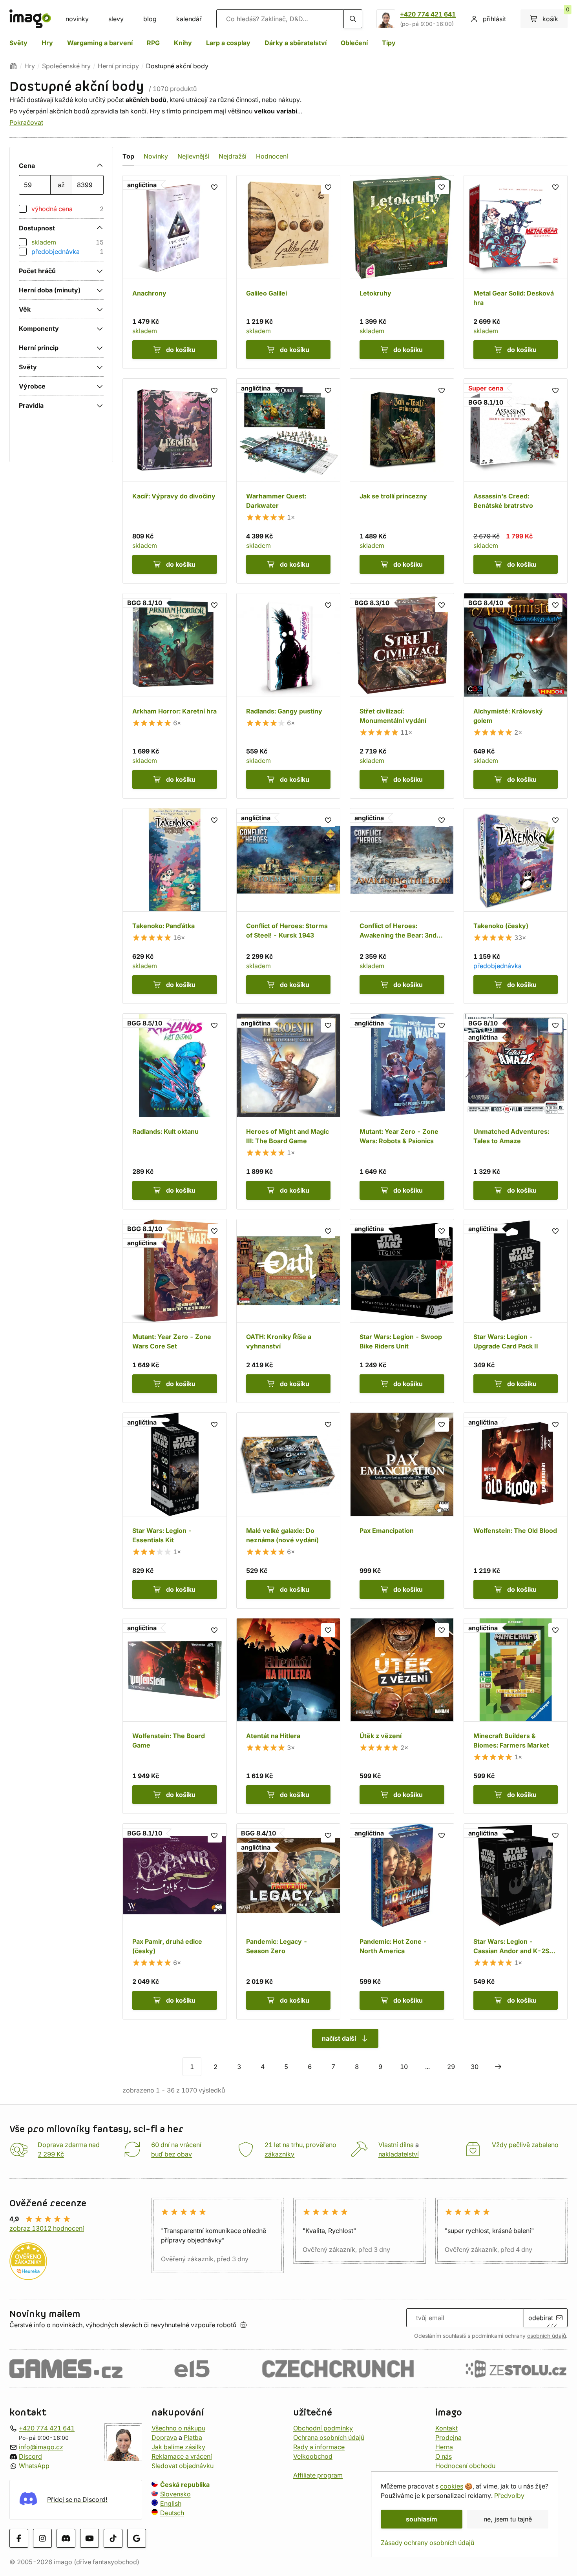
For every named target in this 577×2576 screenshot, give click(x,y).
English (171, 2503)
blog (150, 19)
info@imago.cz (41, 2447)
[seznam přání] (215, 187)
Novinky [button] (156, 156)
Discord (30, 2456)
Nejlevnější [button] (193, 156)
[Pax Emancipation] (402, 1511)
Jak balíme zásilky (178, 2447)
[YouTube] (89, 2538)
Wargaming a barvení (100, 43)
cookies (452, 2486)
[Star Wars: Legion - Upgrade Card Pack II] (516, 1311)
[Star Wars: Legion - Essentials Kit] (175, 1511)
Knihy (183, 43)
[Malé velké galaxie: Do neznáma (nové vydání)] (288, 1511)
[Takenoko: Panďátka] (175, 906)
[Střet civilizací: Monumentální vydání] (402, 696)
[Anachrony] (175, 272)
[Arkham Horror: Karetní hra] (175, 696)
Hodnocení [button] (272, 156)
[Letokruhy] (402, 272)
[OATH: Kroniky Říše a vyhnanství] (288, 1311)
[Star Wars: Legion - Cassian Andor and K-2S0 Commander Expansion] (516, 1921)
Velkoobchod (313, 2456)
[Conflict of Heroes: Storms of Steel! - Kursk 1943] (288, 906)
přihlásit (494, 19)
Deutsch (172, 2513)
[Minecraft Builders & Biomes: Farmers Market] (516, 1716)
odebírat (541, 2318)
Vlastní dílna (396, 2145)
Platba (193, 2437)
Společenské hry (66, 66)
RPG (153, 43)
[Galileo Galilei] (288, 272)
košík (555, 16)
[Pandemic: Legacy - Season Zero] (288, 1921)
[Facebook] (19, 2538)
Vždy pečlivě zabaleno (525, 2145)
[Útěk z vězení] (402, 1716)
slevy (116, 19)
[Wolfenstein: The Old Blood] (516, 1511)
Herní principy (118, 66)
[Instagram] (42, 2538)
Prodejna (448, 2437)
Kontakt (446, 2428)
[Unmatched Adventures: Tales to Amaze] (516, 1111)
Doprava (164, 2437)
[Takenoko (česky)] (516, 906)
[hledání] (353, 19)
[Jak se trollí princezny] (402, 481)
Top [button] (128, 156)
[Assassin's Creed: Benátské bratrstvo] (516, 481)
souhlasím (422, 2519)
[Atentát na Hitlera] (288, 1716)
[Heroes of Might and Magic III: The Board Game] (288, 1111)
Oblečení (354, 43)
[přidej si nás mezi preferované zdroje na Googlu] (137, 2538)
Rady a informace (319, 2447)
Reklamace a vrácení (182, 2456)
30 (475, 2067)
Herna (444, 2447)
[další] (498, 2067)
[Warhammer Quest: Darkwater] (288, 481)
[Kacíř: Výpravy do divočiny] (175, 481)
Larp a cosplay (228, 43)
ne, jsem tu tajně (508, 2519)
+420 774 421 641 (428, 14)
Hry (47, 43)
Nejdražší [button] (233, 156)
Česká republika (185, 2485)
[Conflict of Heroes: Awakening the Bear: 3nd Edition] (402, 906)
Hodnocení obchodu (465, 2466)
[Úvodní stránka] (13, 66)
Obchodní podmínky (323, 2428)
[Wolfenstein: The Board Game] (175, 1716)
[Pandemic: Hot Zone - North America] (402, 1921)
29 (451, 2067)
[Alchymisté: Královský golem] (516, 696)
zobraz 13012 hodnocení (47, 2228)
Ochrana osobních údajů (329, 2437)
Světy (18, 43)
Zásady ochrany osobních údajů (427, 2543)
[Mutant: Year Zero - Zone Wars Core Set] (175, 1311)
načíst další (339, 2038)
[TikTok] (113, 2538)
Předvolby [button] (509, 2496)
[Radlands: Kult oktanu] (175, 1111)
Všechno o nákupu (178, 2428)
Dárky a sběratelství (296, 43)
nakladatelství (399, 2154)
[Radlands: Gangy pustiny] (288, 696)
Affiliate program (318, 2475)
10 (404, 2067)
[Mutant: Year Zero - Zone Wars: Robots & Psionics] (402, 1111)
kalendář (189, 19)
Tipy (389, 43)
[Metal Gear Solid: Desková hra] (516, 272)
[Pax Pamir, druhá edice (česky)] (175, 1921)
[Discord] (66, 2538)
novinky (77, 19)
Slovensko (175, 2494)
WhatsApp (34, 2466)
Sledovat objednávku (183, 2466)
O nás (444, 2456)
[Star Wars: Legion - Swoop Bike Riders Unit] (402, 1311)
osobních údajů (547, 2336)
